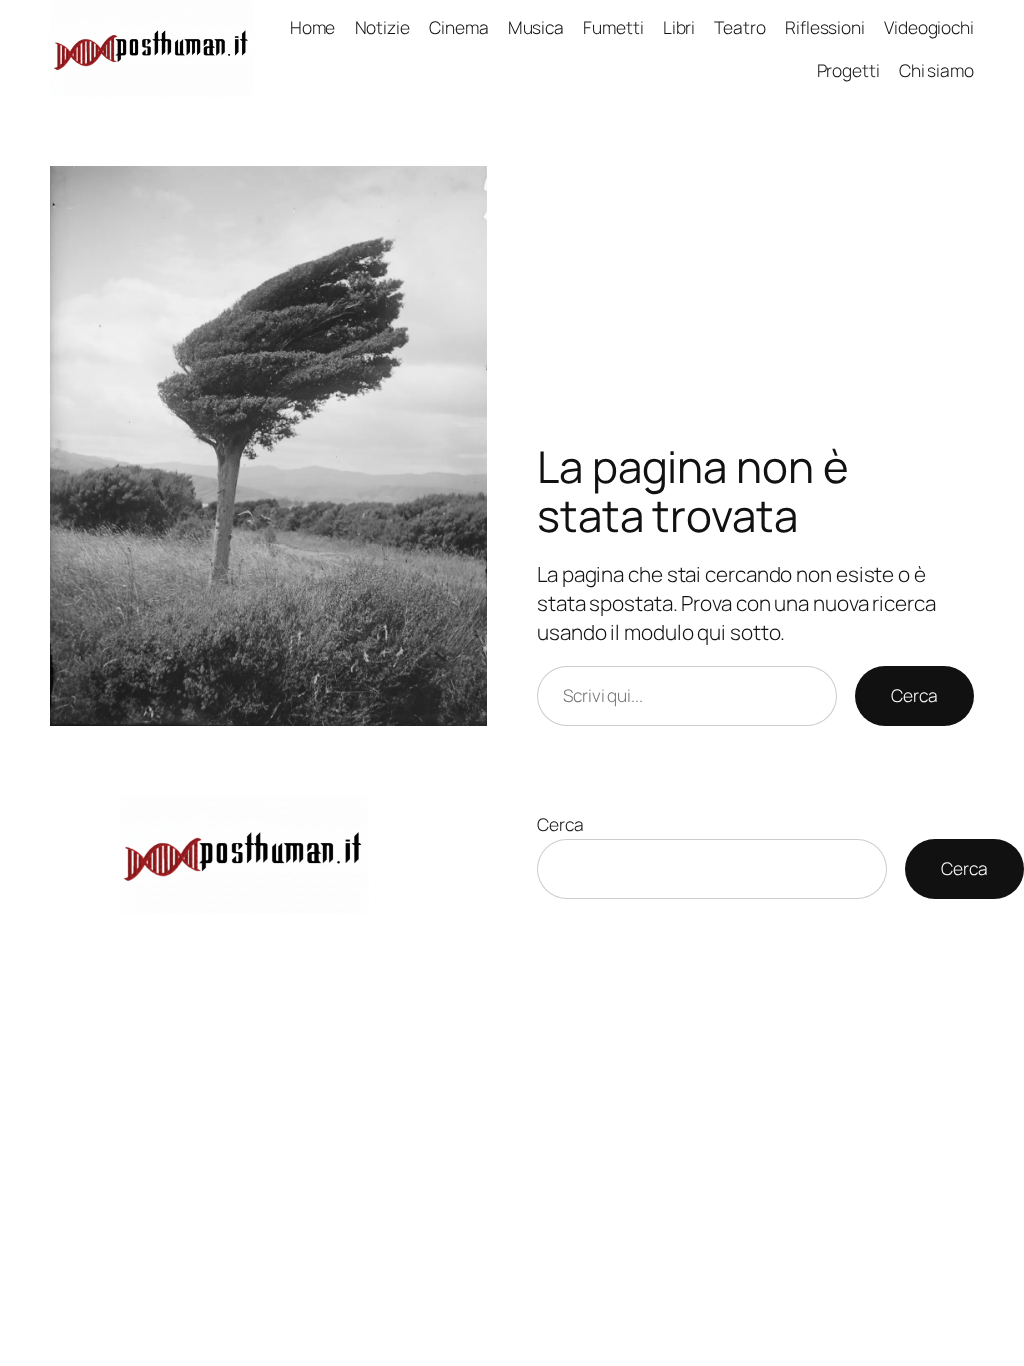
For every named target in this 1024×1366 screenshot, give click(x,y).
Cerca (914, 695)
